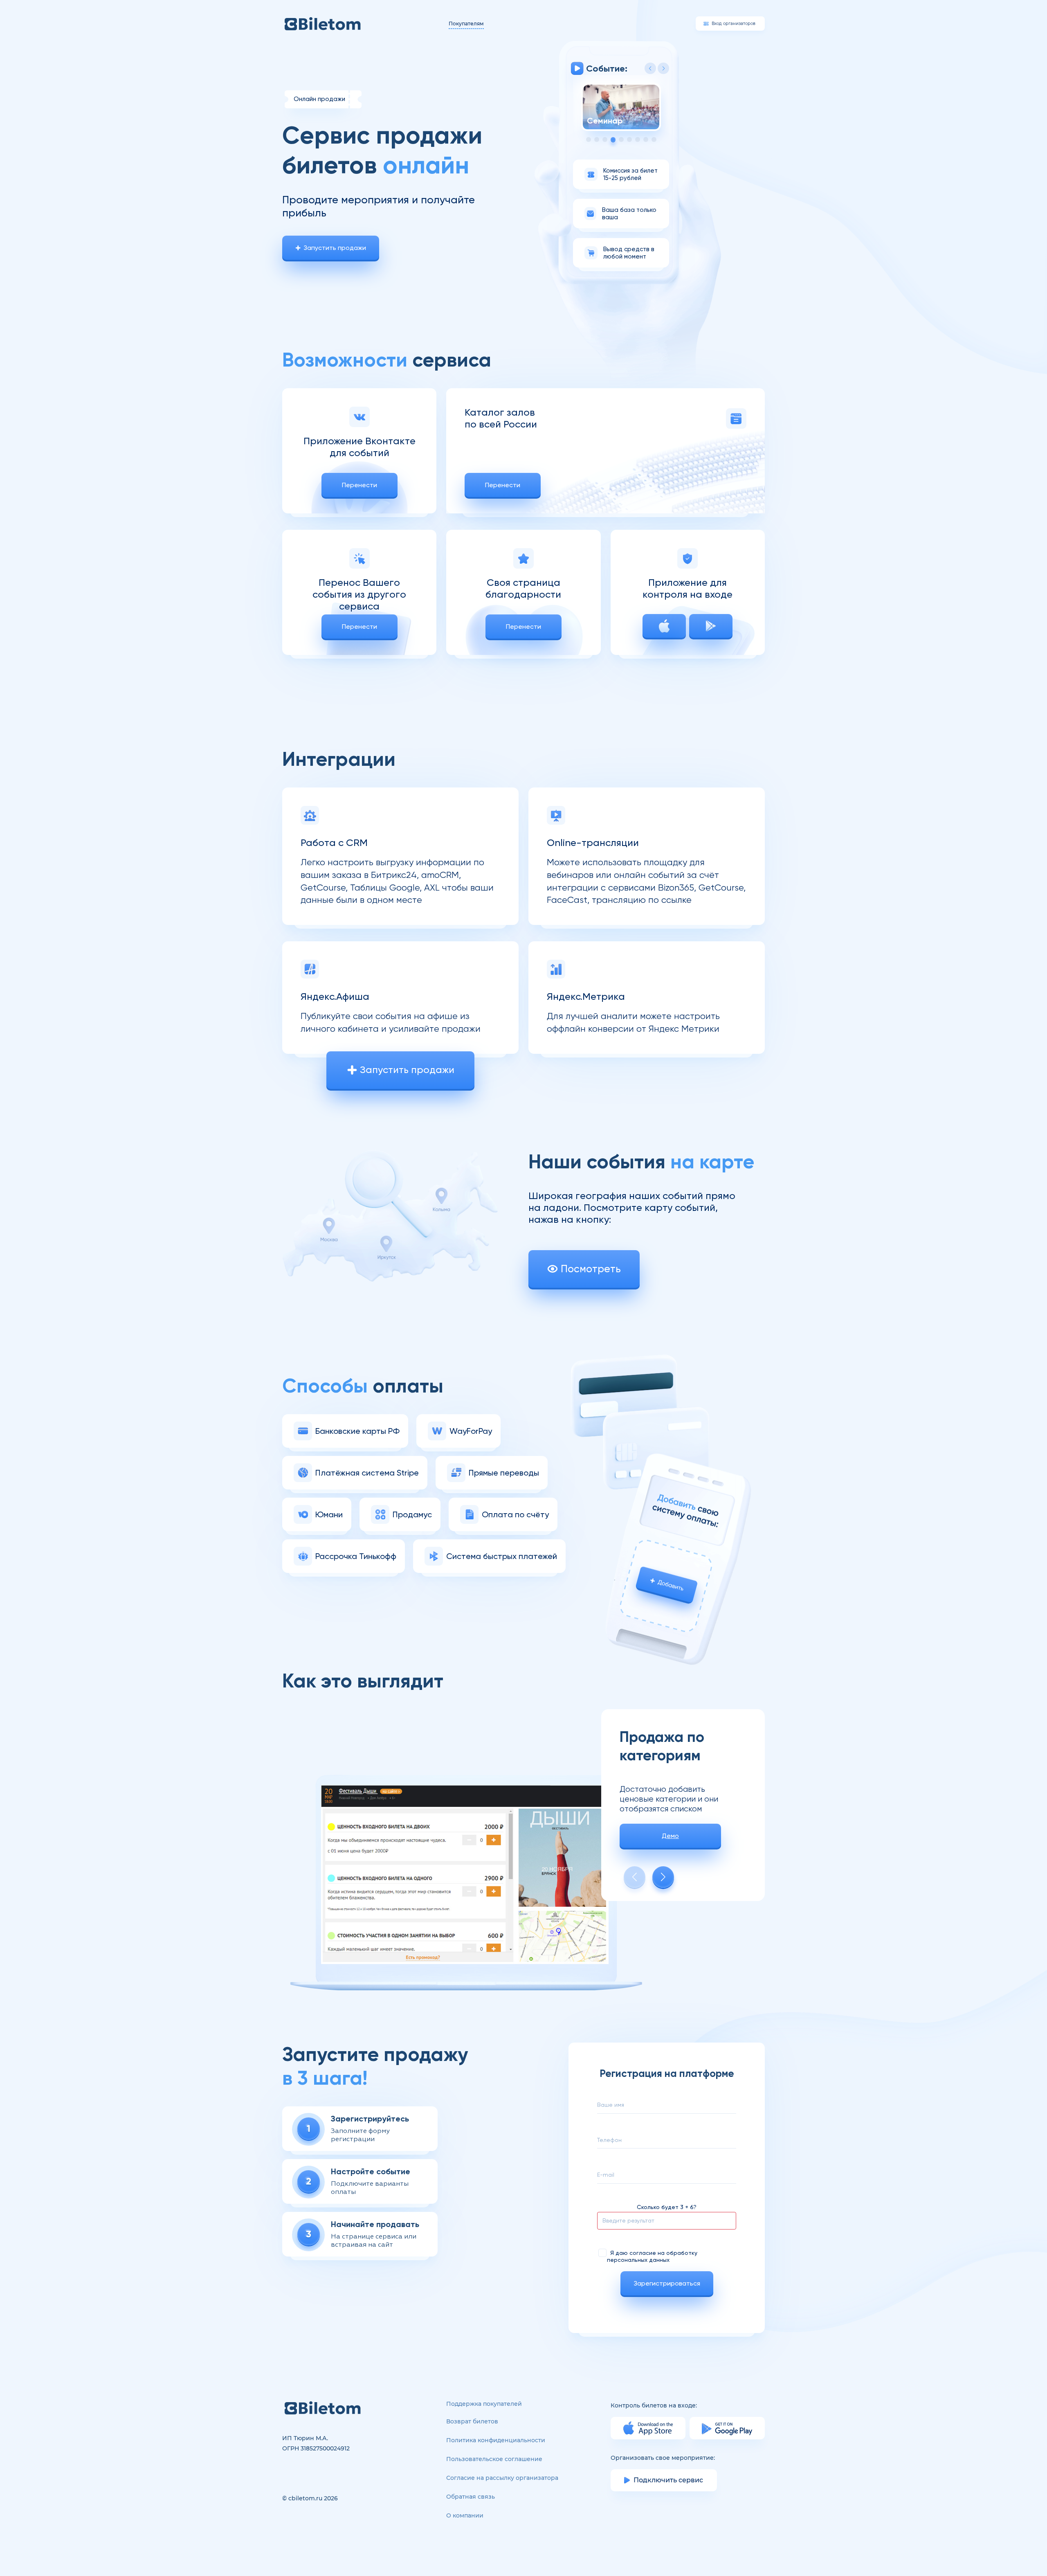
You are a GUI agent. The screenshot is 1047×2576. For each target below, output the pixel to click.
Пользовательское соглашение (494, 2459)
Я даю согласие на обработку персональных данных (652, 2256)
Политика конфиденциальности (496, 2440)
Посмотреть (591, 1269)
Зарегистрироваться (667, 2283)
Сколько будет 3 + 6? (667, 2207)
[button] (663, 68)
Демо (670, 1836)
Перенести (359, 485)
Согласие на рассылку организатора (502, 2478)
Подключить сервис (668, 2480)
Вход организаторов (734, 24)
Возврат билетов (472, 2421)
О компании (465, 2515)
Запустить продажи (335, 248)
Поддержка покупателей (484, 2404)
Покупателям (466, 24)
